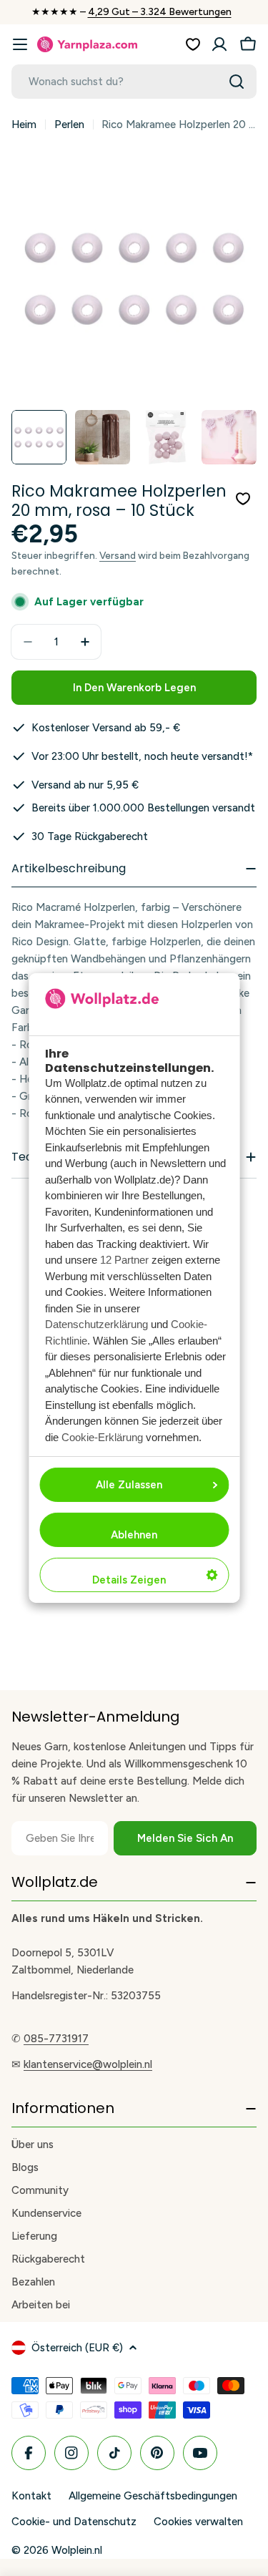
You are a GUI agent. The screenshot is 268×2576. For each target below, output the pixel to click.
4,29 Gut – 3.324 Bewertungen (160, 12)
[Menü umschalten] (20, 44)
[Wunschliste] (193, 44)
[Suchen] (237, 82)
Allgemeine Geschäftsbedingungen (153, 2496)
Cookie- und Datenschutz (74, 2522)
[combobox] (134, 82)
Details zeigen (129, 1580)
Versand (118, 555)
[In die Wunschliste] (243, 499)
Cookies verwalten (198, 2522)
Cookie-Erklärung (102, 1437)
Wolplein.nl (77, 2550)
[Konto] (219, 44)
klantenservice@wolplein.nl (88, 2064)
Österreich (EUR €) (77, 2348)
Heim (24, 125)
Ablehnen (134, 1535)
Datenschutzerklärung (96, 1324)
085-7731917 (56, 2039)
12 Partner (124, 1260)
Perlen (69, 125)
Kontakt (31, 2496)
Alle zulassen (129, 1485)
